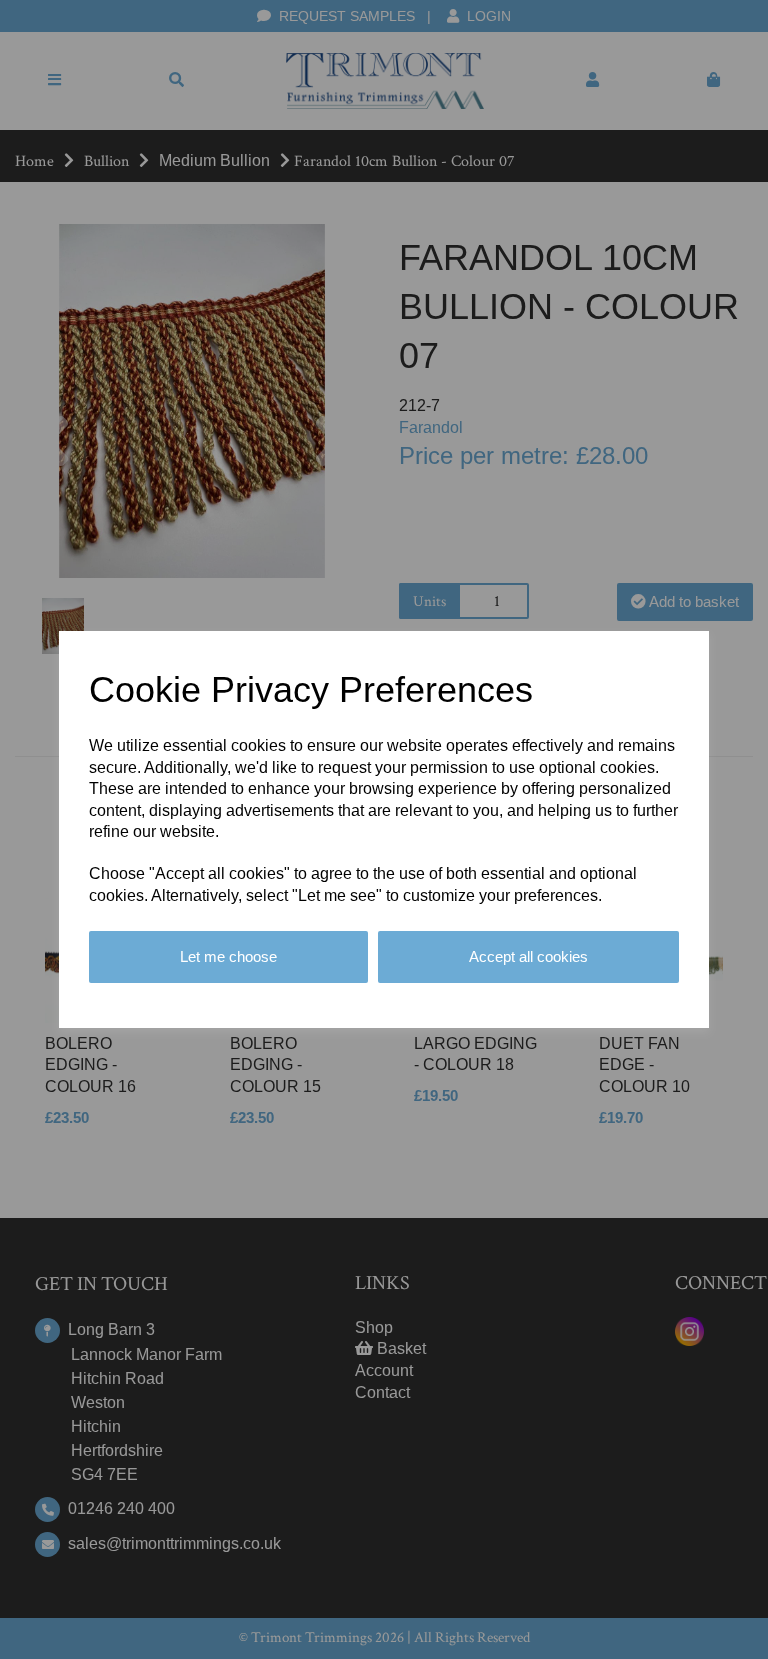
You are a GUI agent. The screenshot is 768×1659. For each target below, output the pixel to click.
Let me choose (228, 956)
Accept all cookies (528, 956)
